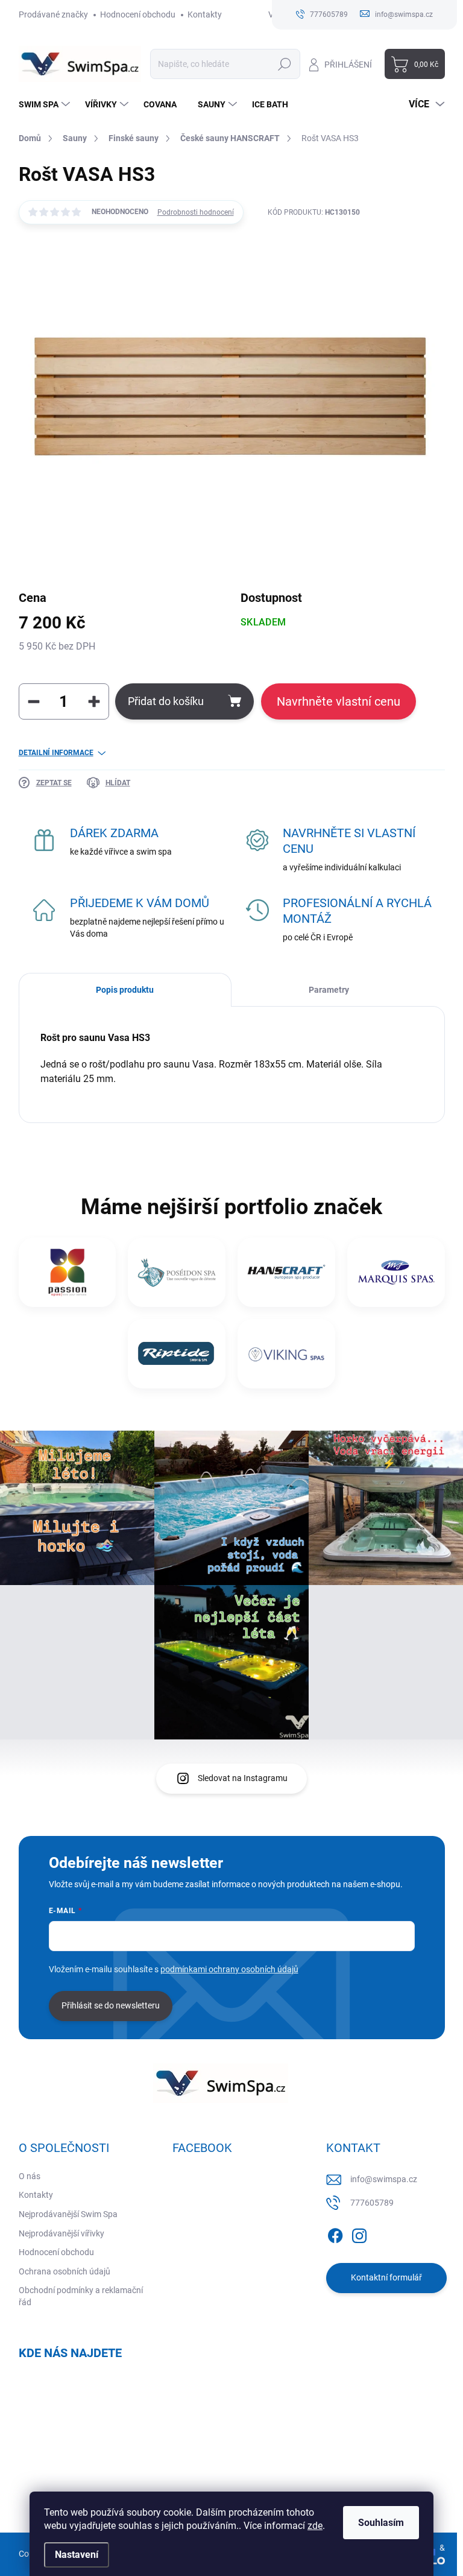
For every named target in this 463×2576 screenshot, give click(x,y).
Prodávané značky (53, 14)
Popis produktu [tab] (125, 990)
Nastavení (77, 2555)
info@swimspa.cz (384, 2179)
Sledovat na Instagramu (243, 1778)
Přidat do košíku (166, 701)
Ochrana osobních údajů (65, 2271)
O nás (30, 2176)
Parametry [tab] (329, 990)
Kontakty (205, 14)
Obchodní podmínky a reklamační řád (81, 2296)
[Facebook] (335, 2233)
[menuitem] (46, 104)
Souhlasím (381, 2523)
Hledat (284, 64)
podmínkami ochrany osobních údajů (229, 1969)
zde (315, 2526)
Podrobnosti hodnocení (196, 212)
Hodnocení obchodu (138, 14)
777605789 (372, 2203)
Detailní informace (56, 753)
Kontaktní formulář (386, 2277)
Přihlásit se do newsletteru (111, 2005)
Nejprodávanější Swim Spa (68, 2214)
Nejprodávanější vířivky (61, 2233)
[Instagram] (359, 2233)
